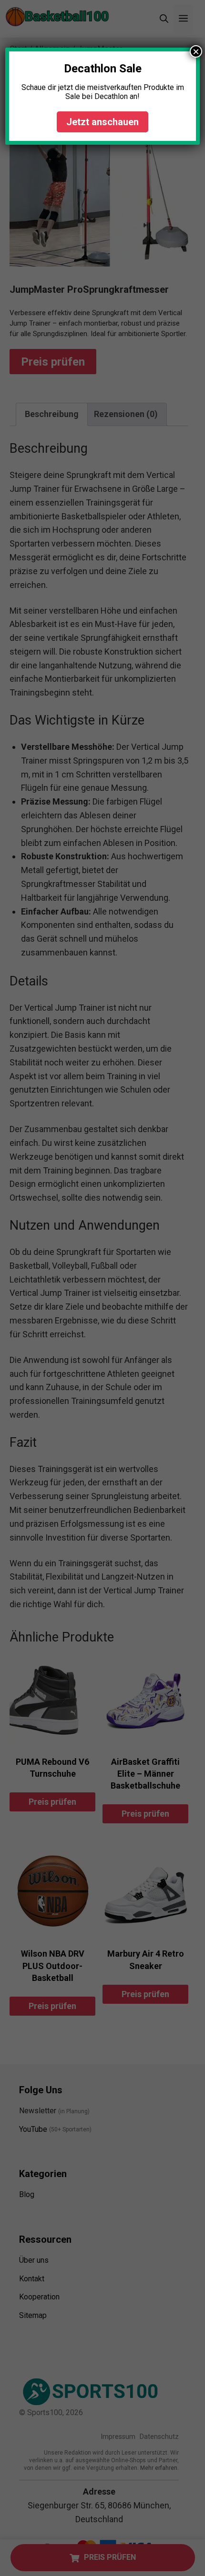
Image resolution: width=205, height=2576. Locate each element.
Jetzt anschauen (102, 122)
